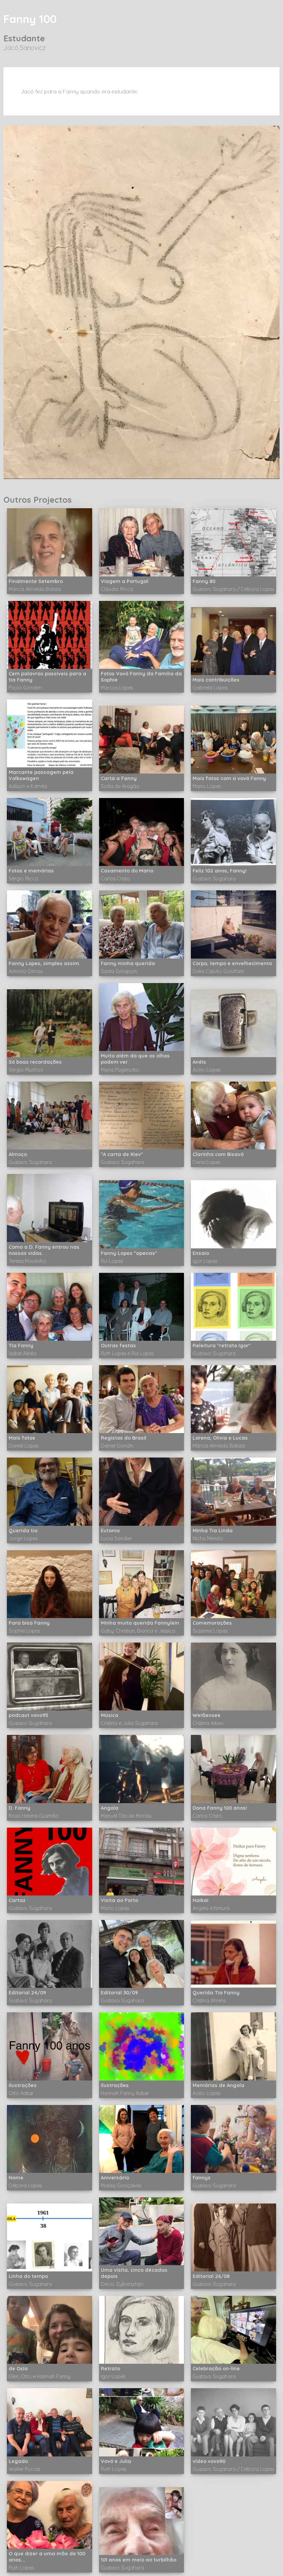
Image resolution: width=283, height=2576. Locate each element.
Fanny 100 (30, 19)
